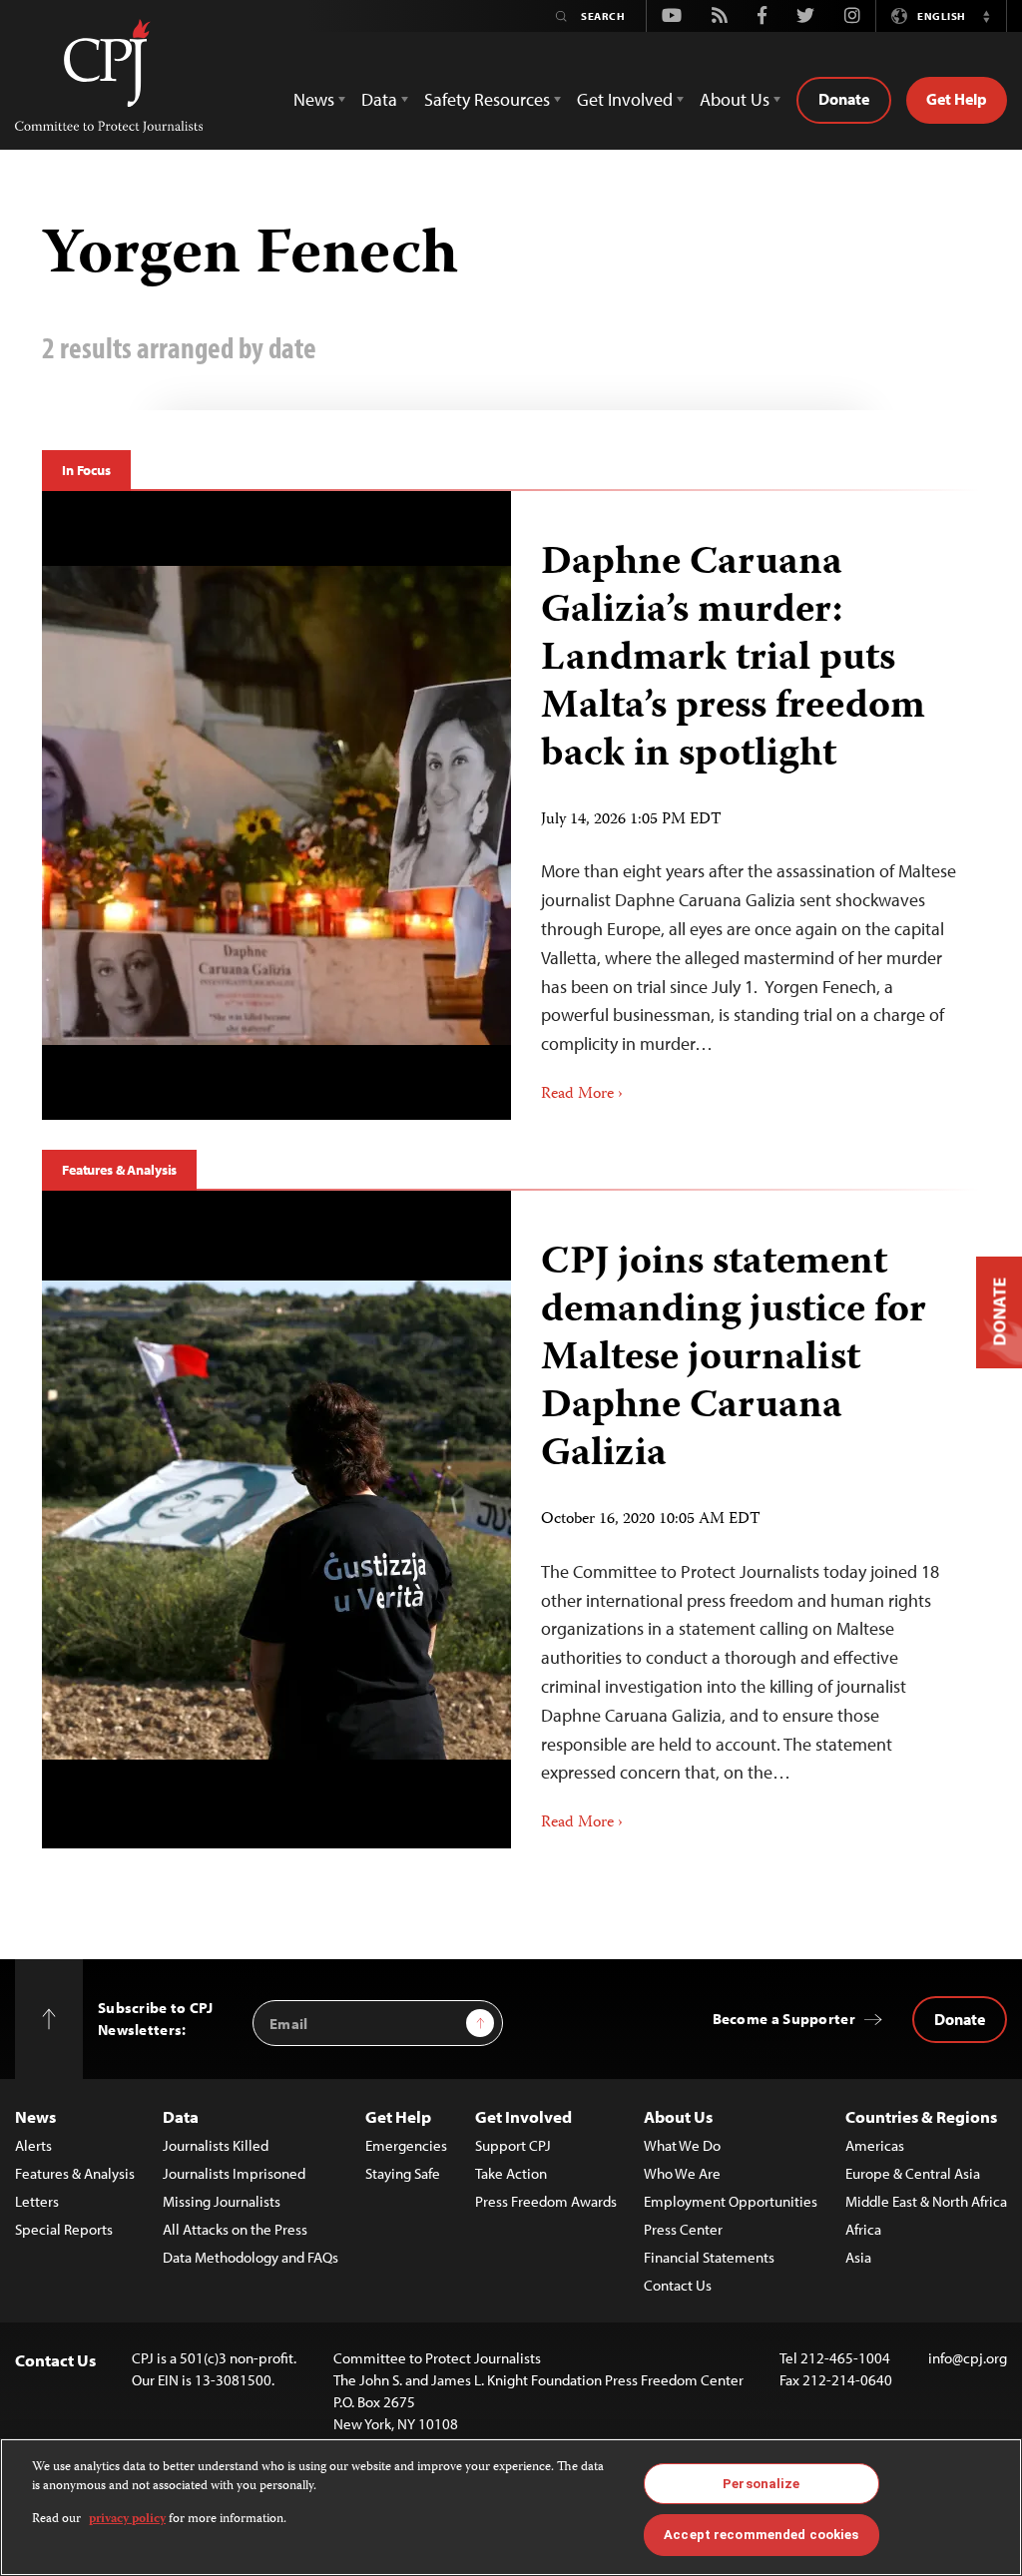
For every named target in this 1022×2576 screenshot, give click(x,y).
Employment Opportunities (731, 2201)
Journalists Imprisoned (234, 2173)
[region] (511, 2507)
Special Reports (64, 2229)
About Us (678, 2116)
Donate (844, 99)
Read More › (582, 1095)
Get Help (957, 99)
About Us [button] (735, 99)
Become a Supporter (784, 2019)
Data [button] (379, 99)
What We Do (682, 2145)
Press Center (683, 2229)
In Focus (86, 470)
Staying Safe (403, 2173)
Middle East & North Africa (926, 2201)
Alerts (33, 2145)
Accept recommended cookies (761, 2535)
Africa (863, 2229)
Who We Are (682, 2173)
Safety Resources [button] (487, 99)
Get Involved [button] (625, 99)
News (35, 2116)
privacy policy (127, 2520)
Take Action (511, 2173)
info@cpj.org (968, 2358)
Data (181, 2116)
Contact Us (678, 2285)
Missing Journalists (222, 2201)
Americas (875, 2145)
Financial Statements (709, 2257)
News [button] (314, 99)
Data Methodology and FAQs (251, 2257)
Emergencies (406, 2145)
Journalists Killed (216, 2145)
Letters (37, 2201)
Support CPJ (513, 2145)
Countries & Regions (921, 2116)
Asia (858, 2257)
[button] (986, 16)
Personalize (761, 2484)
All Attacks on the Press (235, 2229)
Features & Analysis (119, 1170)
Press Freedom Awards (546, 2201)
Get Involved (523, 2116)
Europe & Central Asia (913, 2173)
